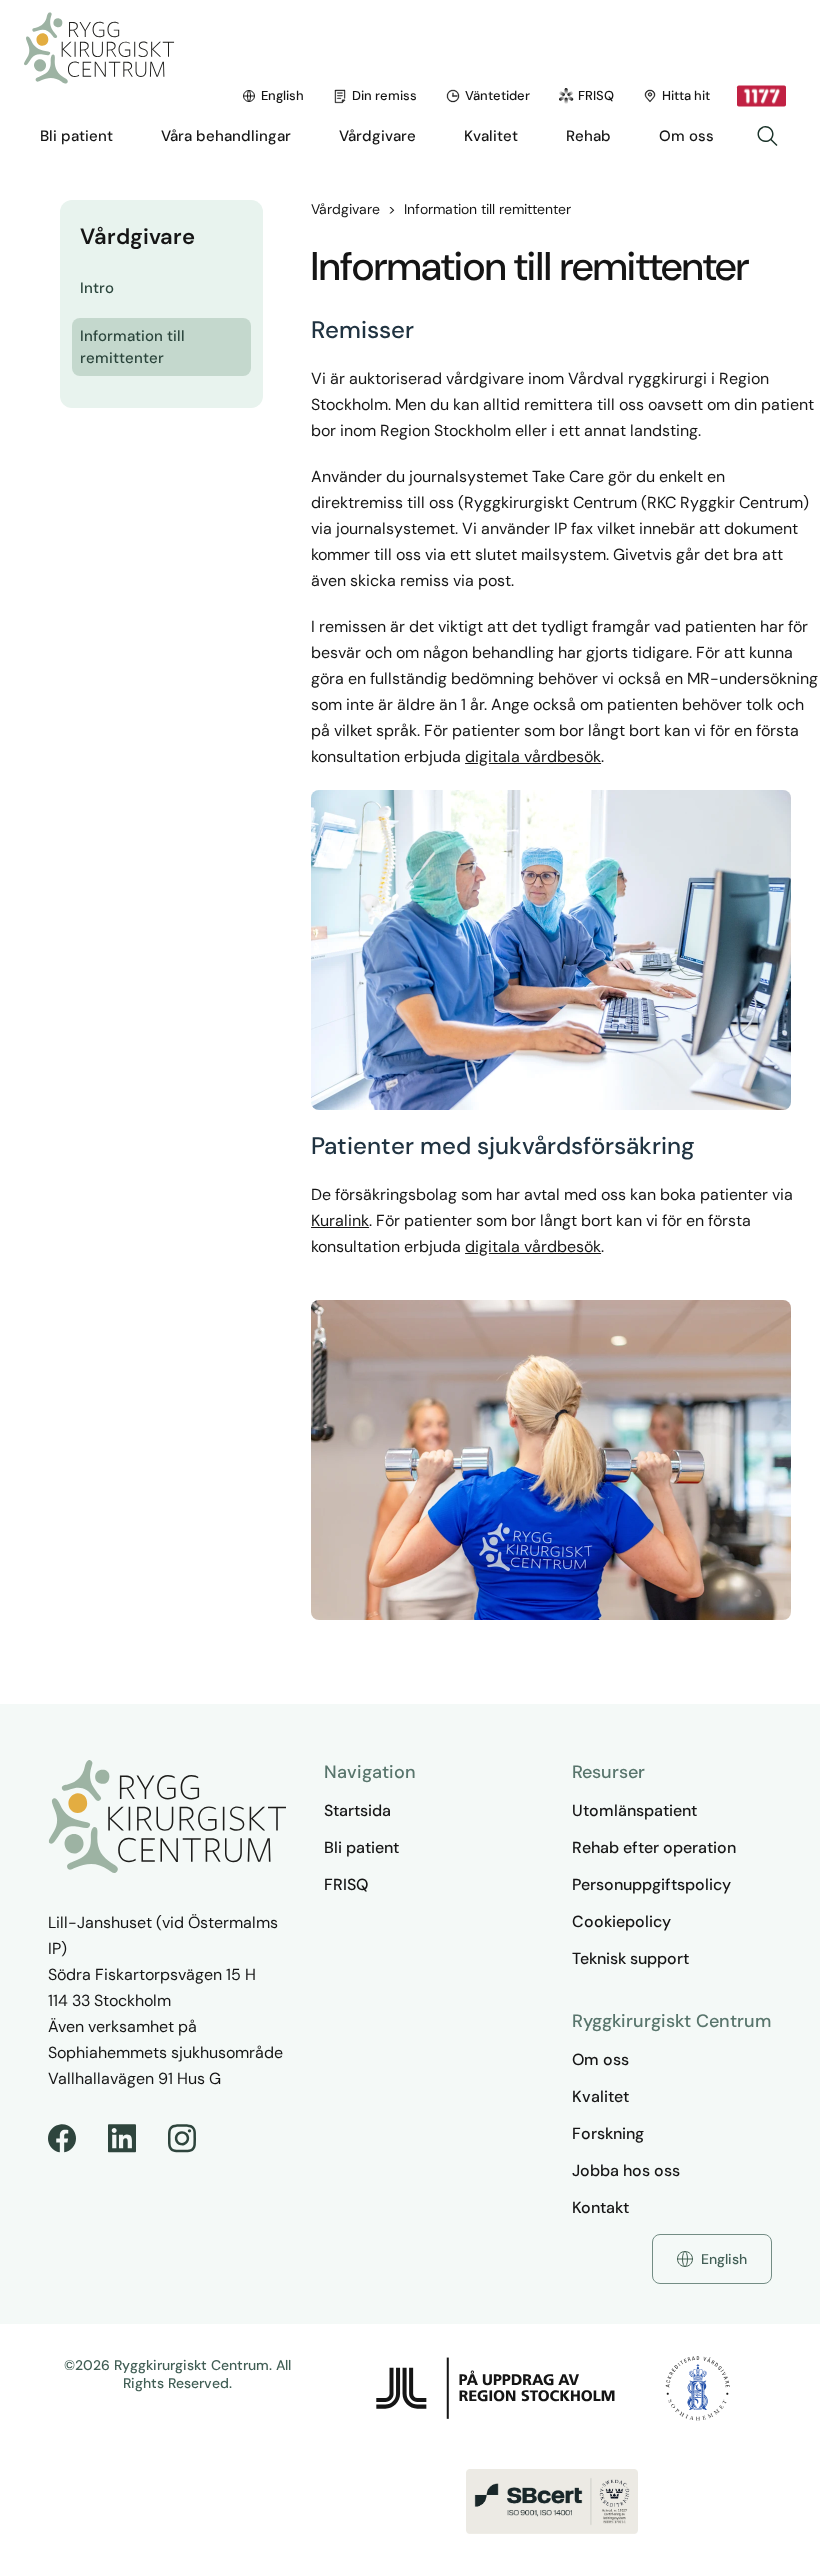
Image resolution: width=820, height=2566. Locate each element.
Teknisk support (630, 1958)
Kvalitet (600, 2096)
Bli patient (361, 1847)
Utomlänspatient (634, 1810)
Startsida (357, 1810)
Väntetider (497, 95)
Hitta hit (686, 95)
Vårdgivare (345, 209)
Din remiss (384, 95)
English (282, 95)
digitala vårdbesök (533, 756)
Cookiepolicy (621, 1921)
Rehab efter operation (654, 1847)
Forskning (608, 2133)
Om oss (600, 2059)
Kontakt (600, 2207)
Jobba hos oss (626, 2170)
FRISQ (596, 95)
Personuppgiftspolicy (651, 1884)
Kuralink (340, 1220)
